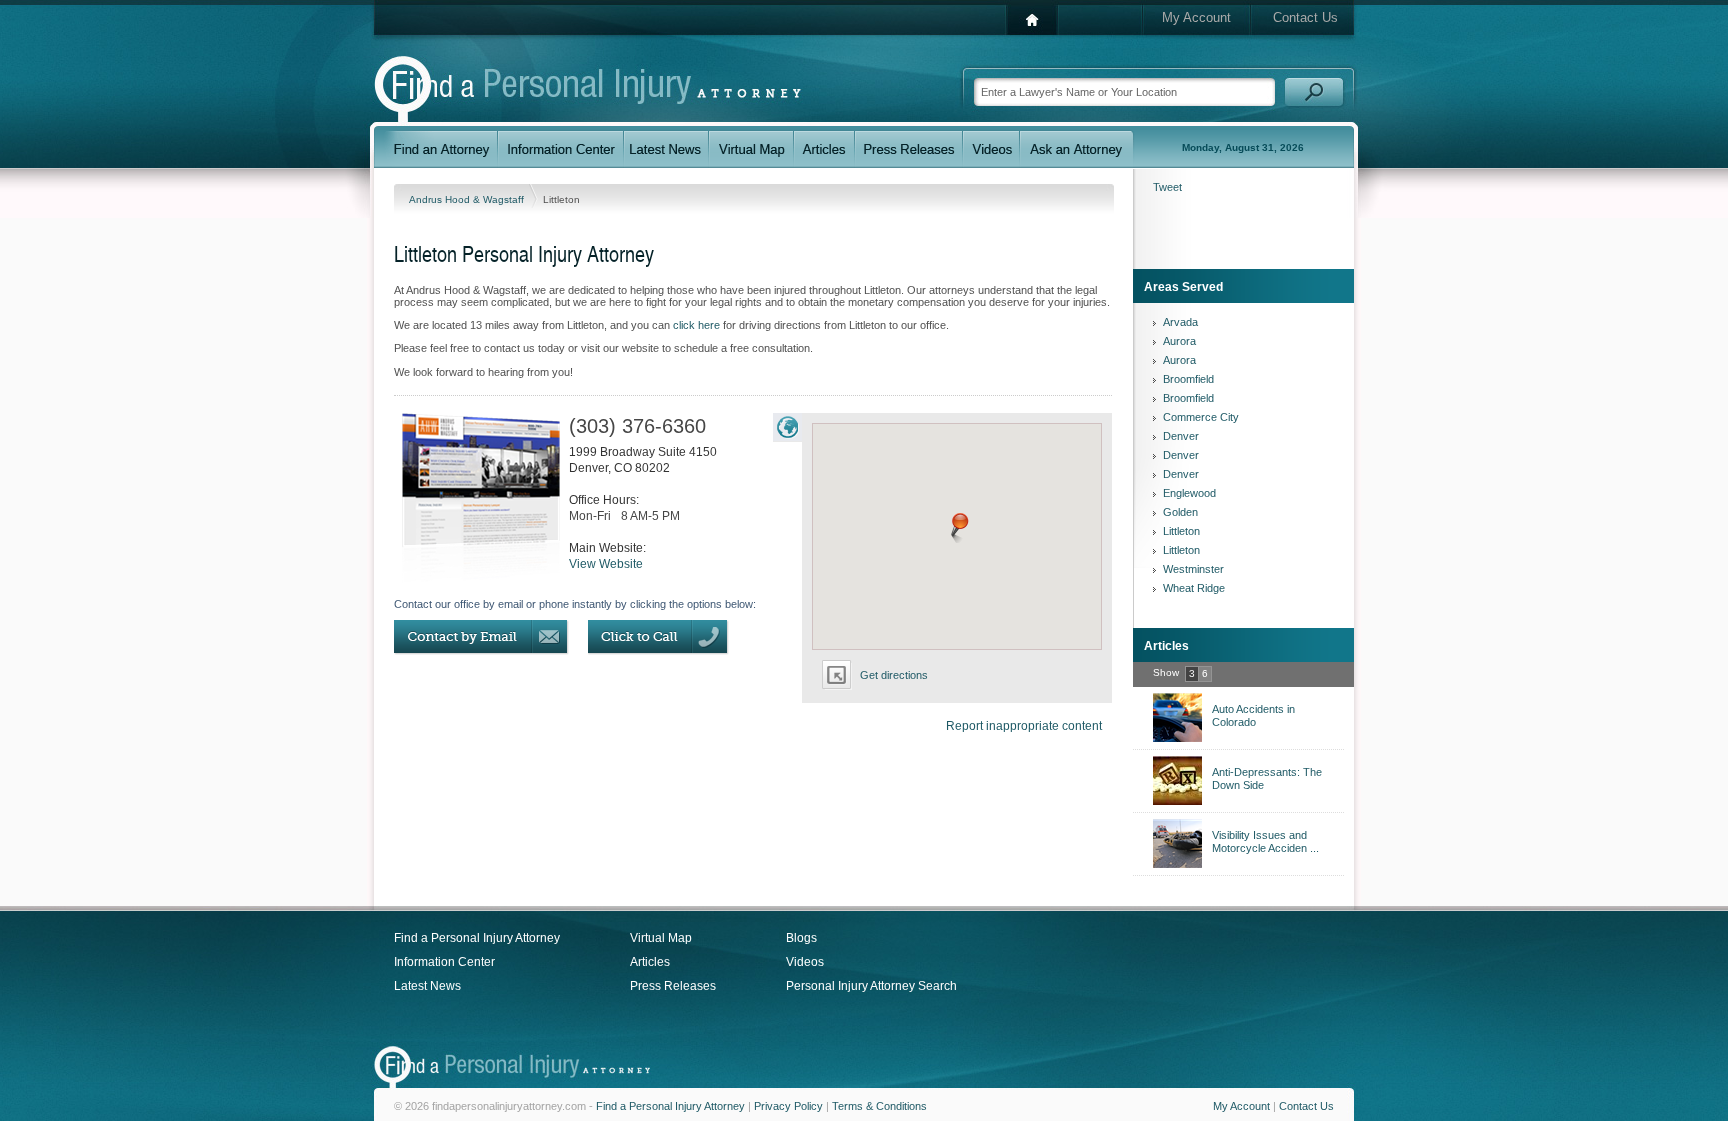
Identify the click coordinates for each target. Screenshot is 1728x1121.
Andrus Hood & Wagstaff (468, 199)
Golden (1180, 512)
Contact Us (1305, 17)
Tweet (1167, 187)
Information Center (444, 962)
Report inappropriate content (1024, 726)
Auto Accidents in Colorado (1253, 715)
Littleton (1181, 531)
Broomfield (1188, 379)
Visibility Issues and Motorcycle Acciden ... (1265, 841)
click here (696, 325)
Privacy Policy (788, 1106)
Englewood (1189, 493)
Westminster (1193, 569)
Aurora (1179, 341)
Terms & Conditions (879, 1106)
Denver (1181, 436)
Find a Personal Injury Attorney (477, 938)
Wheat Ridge (1194, 588)
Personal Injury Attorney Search (871, 986)
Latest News (427, 986)
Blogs (801, 938)
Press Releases (673, 986)
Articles (650, 962)
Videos (805, 962)
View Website (606, 564)
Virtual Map (661, 938)
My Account (1196, 17)
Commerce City (1201, 417)
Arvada (1180, 322)
